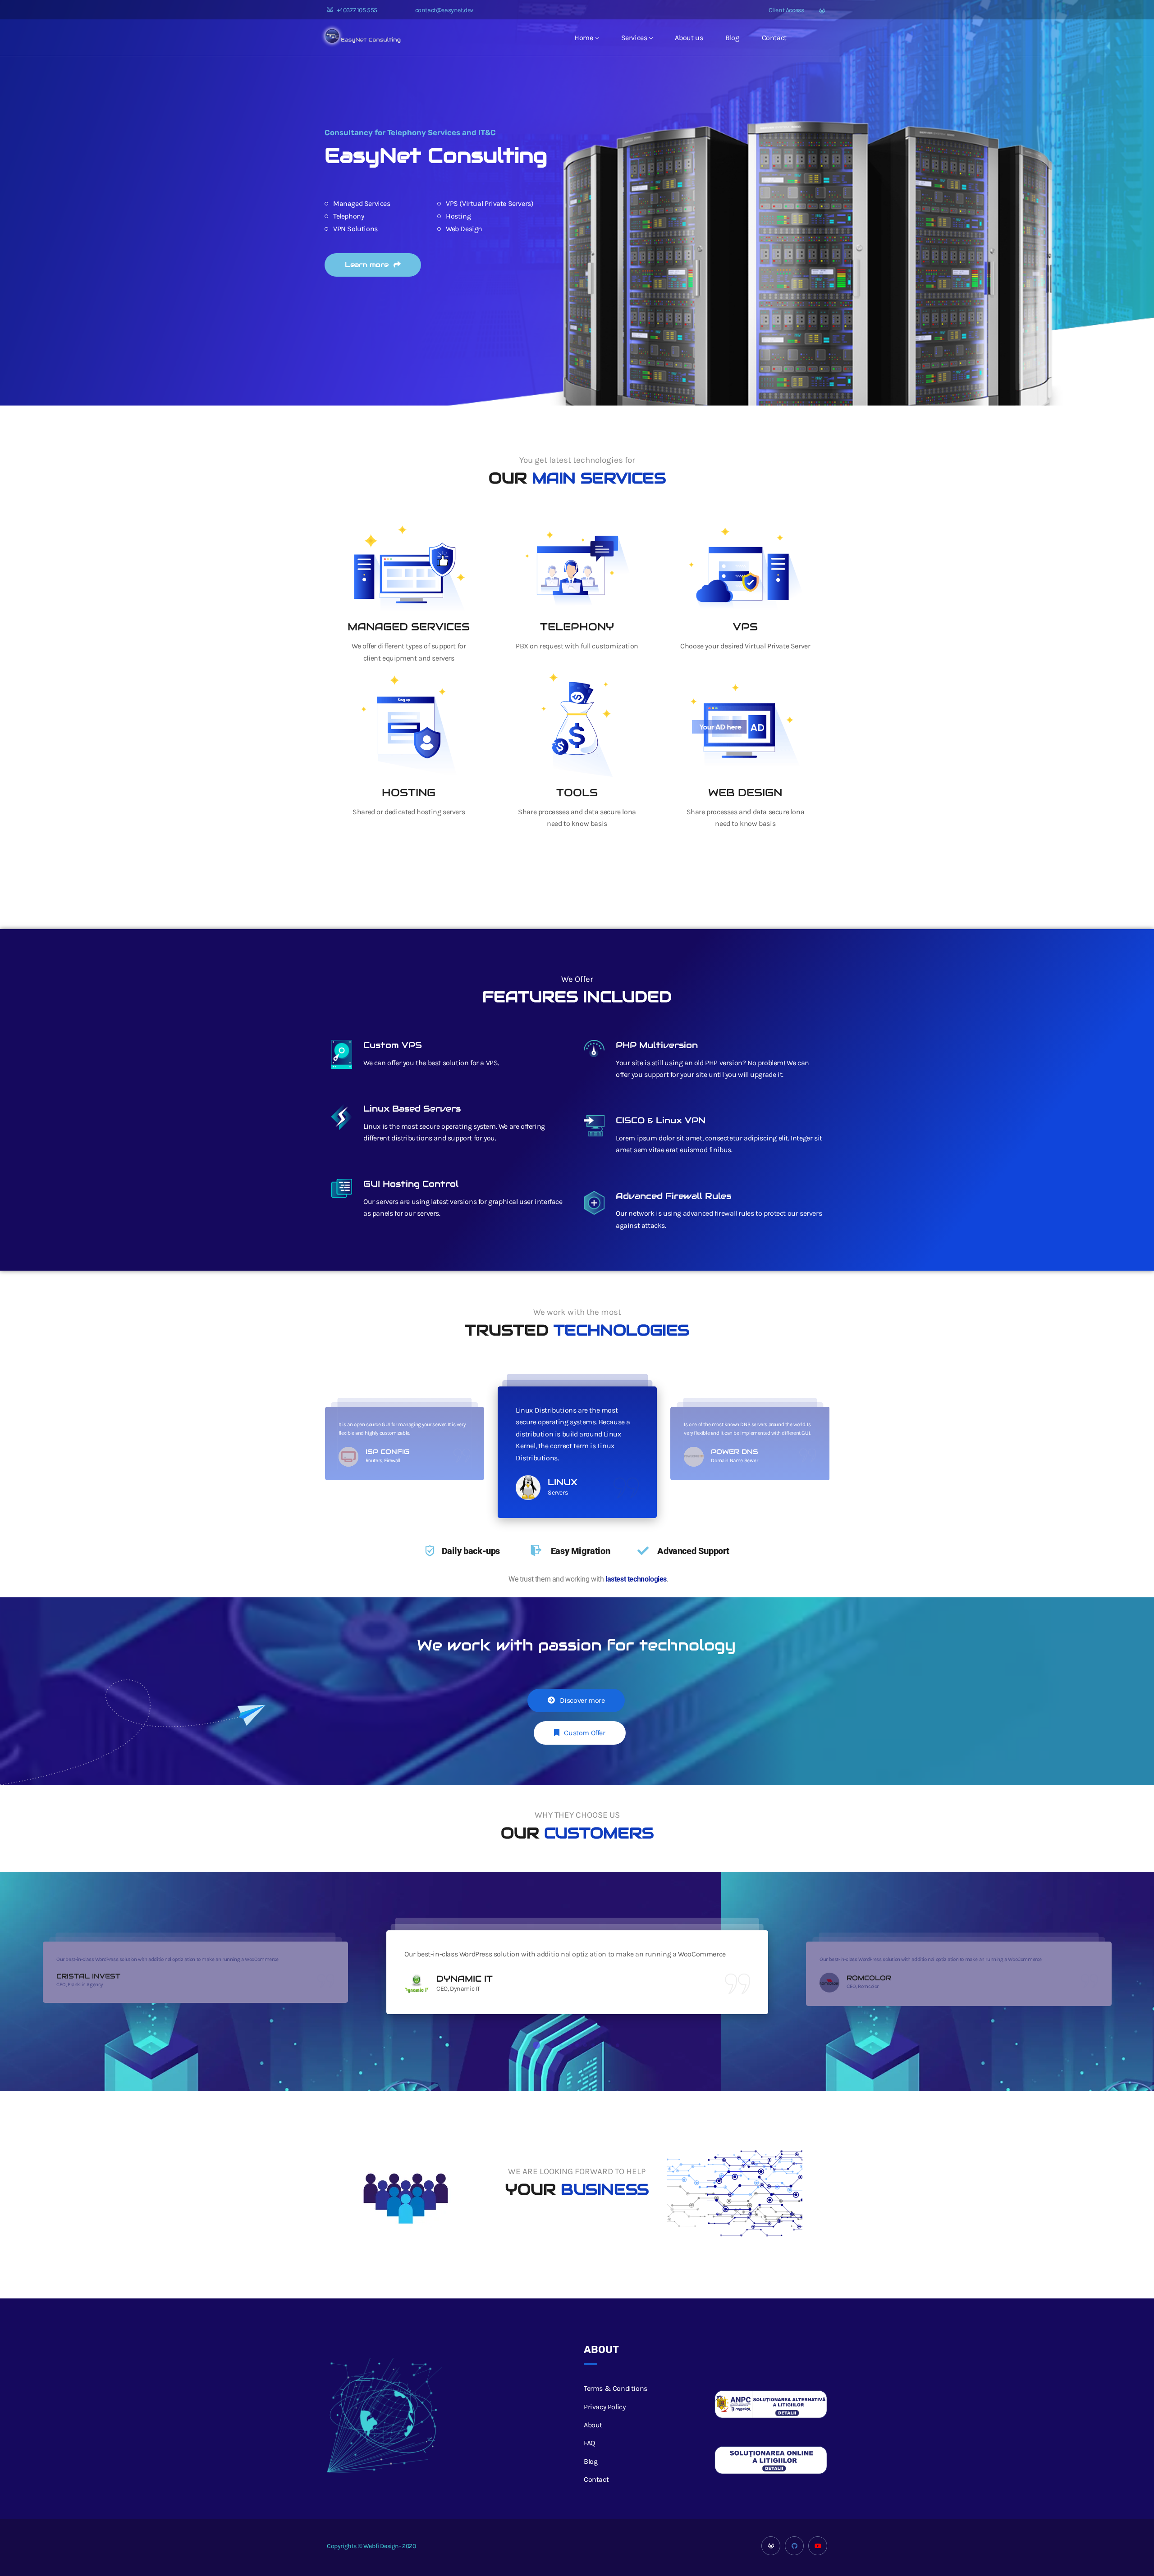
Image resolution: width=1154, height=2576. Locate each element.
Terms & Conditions (616, 2388)
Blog (732, 38)
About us (689, 38)
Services (634, 38)
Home (584, 38)
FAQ (589, 2443)
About (593, 2425)
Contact (774, 38)
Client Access (785, 10)
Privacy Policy (604, 2407)
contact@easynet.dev (444, 10)
